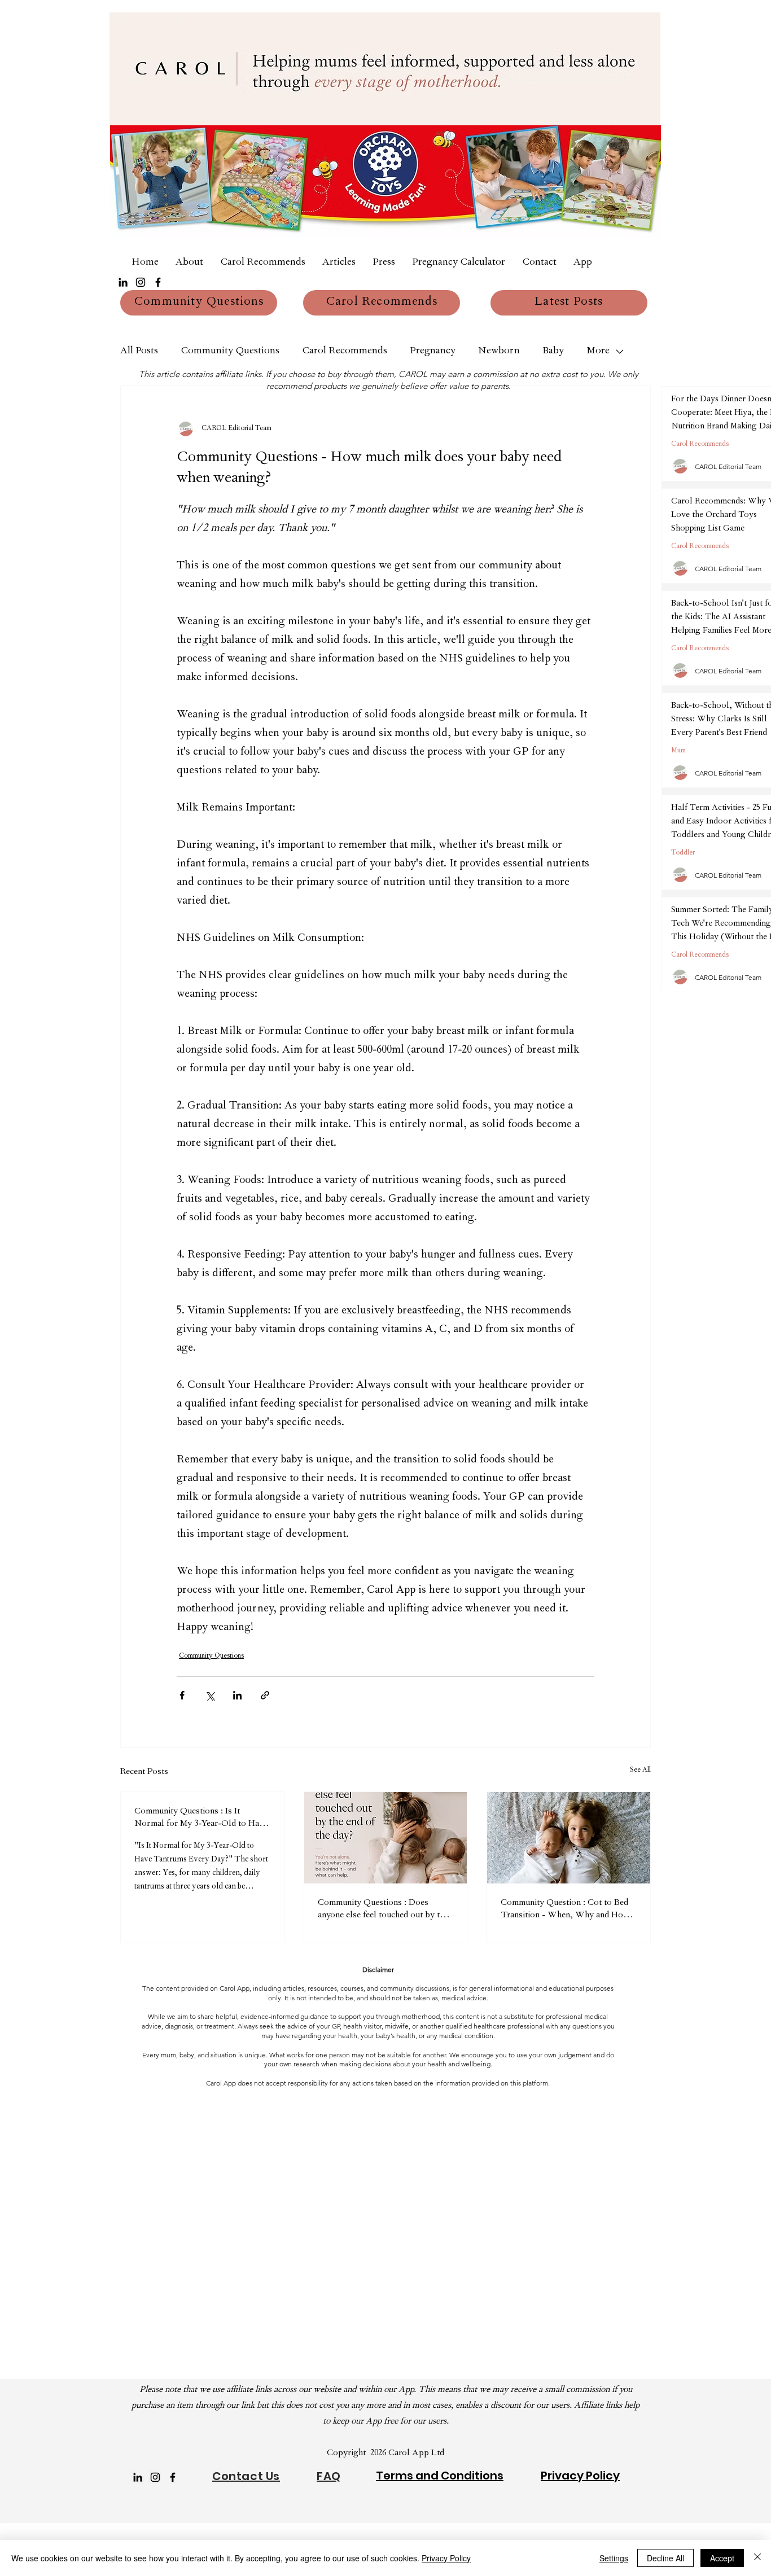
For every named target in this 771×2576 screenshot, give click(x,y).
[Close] (757, 2558)
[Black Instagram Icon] (141, 282)
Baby (553, 352)
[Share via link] (265, 1695)
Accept (722, 2558)
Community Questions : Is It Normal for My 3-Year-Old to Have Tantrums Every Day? (201, 1819)
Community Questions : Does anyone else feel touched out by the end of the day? (383, 1910)
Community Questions (230, 352)
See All (640, 1771)
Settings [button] (614, 2558)
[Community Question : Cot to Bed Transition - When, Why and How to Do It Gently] (569, 1838)
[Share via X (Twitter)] (210, 1695)
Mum (678, 751)
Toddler (683, 853)
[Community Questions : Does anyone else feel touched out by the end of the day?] (386, 1838)
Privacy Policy (446, 2558)
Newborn (499, 352)
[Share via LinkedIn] (237, 1695)
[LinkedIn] (123, 282)
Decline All (665, 2558)
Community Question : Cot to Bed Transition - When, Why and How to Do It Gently (565, 1910)
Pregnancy (433, 352)
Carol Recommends (345, 352)
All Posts (139, 352)
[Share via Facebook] (182, 1695)
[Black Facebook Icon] (158, 282)
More (598, 352)
